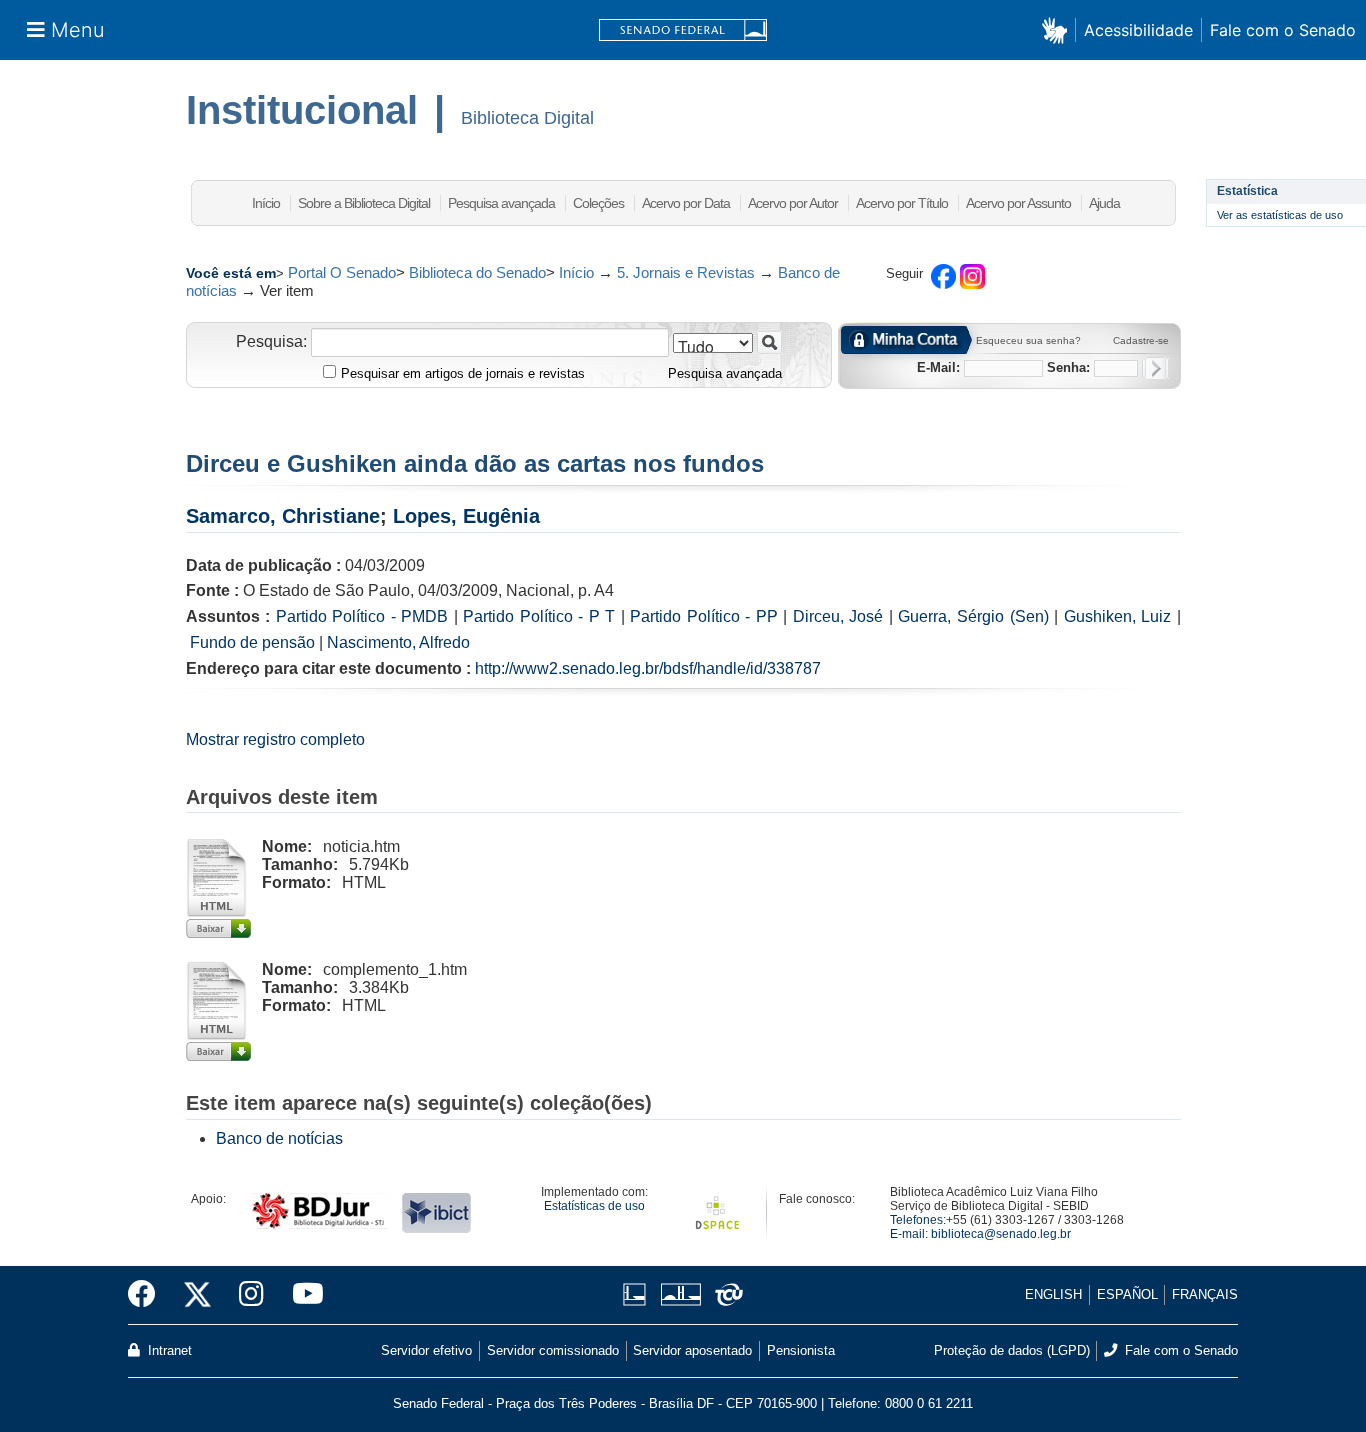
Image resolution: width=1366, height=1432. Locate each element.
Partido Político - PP (704, 616)
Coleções (598, 203)
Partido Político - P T (539, 616)
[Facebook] (149, 1295)
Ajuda (1104, 203)
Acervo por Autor (793, 203)
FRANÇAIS (1205, 1294)
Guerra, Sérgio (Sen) (973, 616)
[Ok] (1155, 368)
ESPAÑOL (1127, 1294)
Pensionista (801, 1350)
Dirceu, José (838, 616)
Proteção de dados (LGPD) (1012, 1350)
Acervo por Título (902, 203)
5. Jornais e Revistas (686, 272)
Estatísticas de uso (594, 1206)
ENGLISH (1053, 1294)
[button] (1058, 29)
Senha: (1068, 367)
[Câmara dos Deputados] (638, 1294)
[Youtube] (301, 1295)
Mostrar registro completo (275, 739)
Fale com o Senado (1283, 30)
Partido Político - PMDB (362, 616)
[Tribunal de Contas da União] (725, 1294)
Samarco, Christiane (283, 516)
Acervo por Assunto (1018, 203)
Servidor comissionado (553, 1350)
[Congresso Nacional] (680, 1294)
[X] (197, 1295)
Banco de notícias (279, 1138)
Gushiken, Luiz (1118, 616)
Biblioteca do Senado (477, 272)
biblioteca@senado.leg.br (1001, 1234)
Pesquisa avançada (501, 203)
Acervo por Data (686, 203)
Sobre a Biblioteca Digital (364, 203)
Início (266, 203)
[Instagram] (251, 1295)
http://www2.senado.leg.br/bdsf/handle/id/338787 (648, 668)
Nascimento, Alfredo (398, 642)
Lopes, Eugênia (466, 516)
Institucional (302, 110)
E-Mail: (938, 367)
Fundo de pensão (252, 642)
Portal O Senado (342, 272)
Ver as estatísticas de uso (1280, 215)
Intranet (168, 1350)
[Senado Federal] (683, 30)
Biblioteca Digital (527, 118)
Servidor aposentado (692, 1350)
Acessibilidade (1138, 30)
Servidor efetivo (426, 1350)
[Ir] (769, 342)
